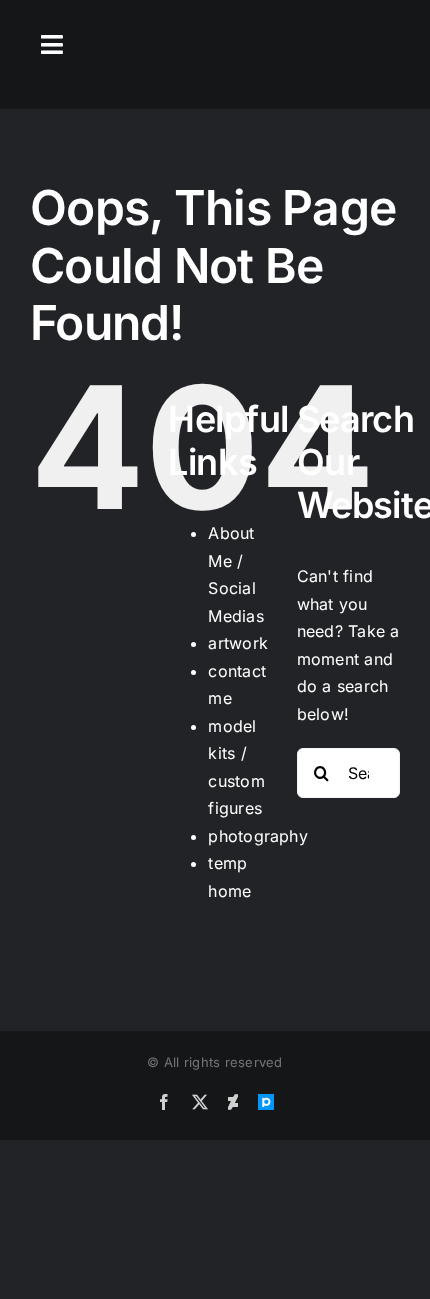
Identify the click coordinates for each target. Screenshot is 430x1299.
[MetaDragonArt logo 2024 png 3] (215, 43)
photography (258, 836)
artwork (238, 643)
